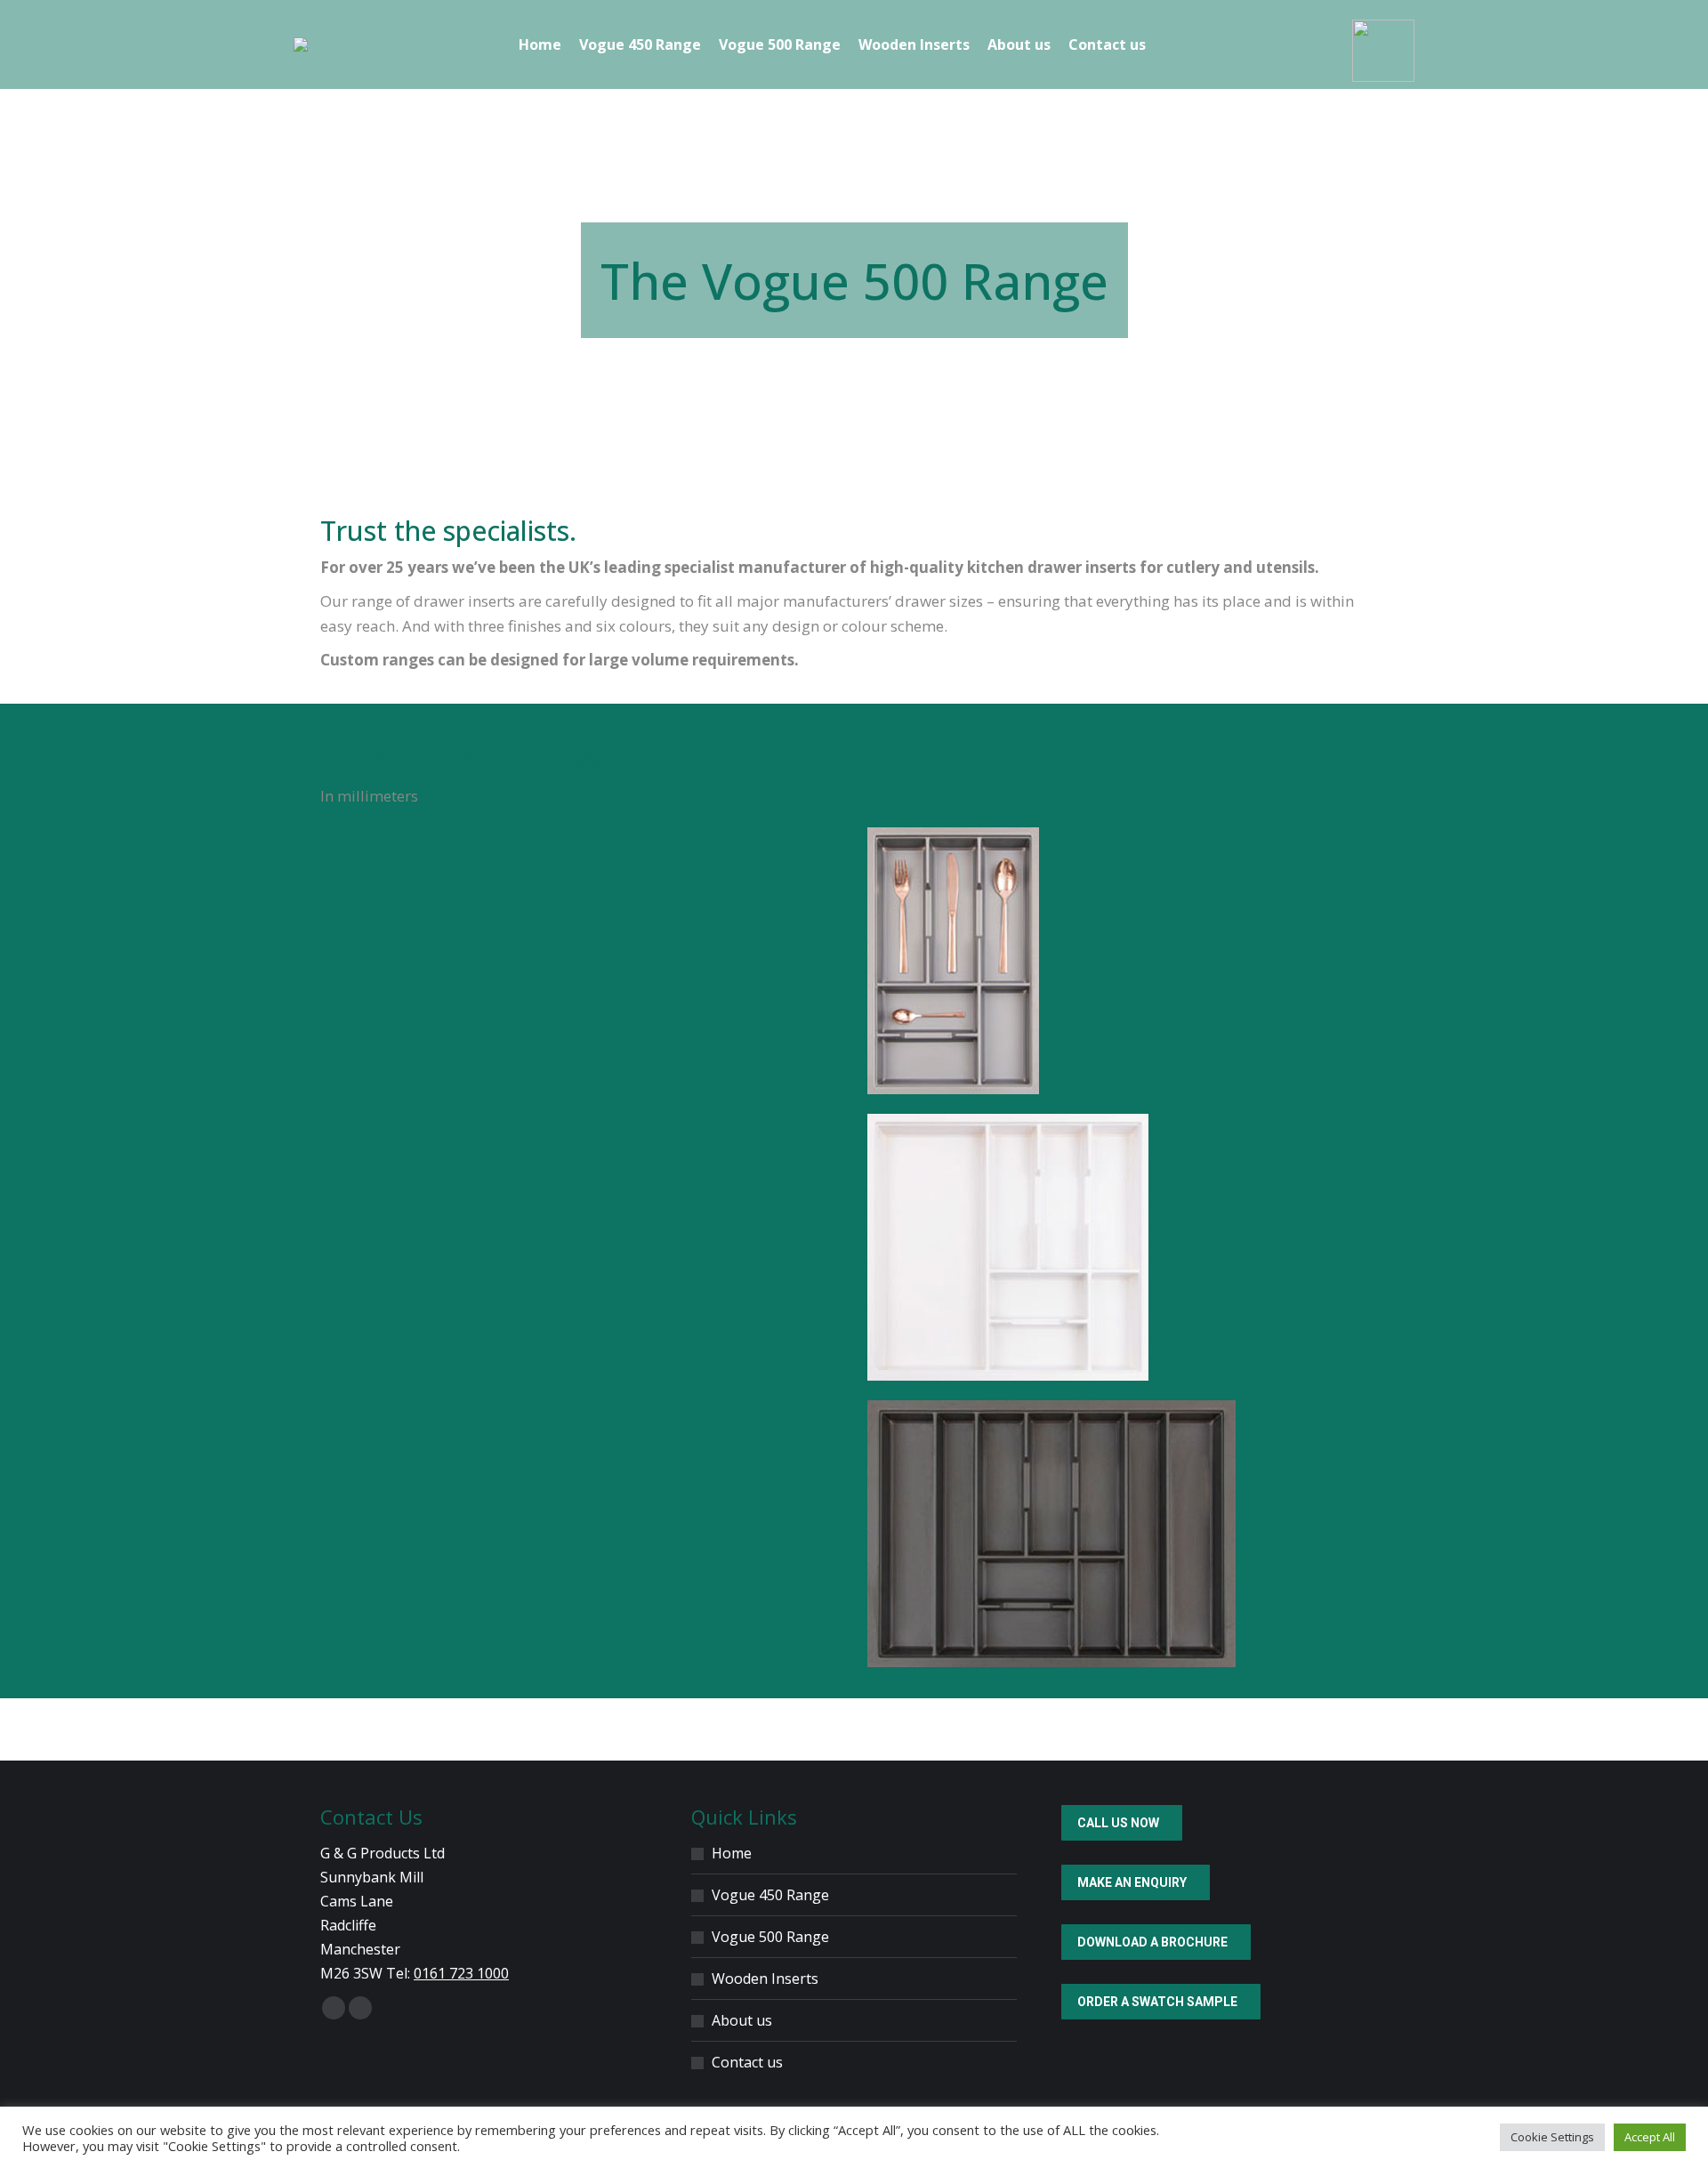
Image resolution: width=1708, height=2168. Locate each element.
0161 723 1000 (461, 1973)
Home (732, 1853)
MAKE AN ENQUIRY (1132, 1882)
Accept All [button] (1650, 2137)
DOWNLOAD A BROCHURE (1152, 1942)
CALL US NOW (1118, 1823)
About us (742, 2020)
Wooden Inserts (765, 1979)
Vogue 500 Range (770, 1937)
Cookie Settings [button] (1552, 2137)
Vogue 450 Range (770, 1895)
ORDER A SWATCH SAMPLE (1157, 2002)
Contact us (747, 2062)
